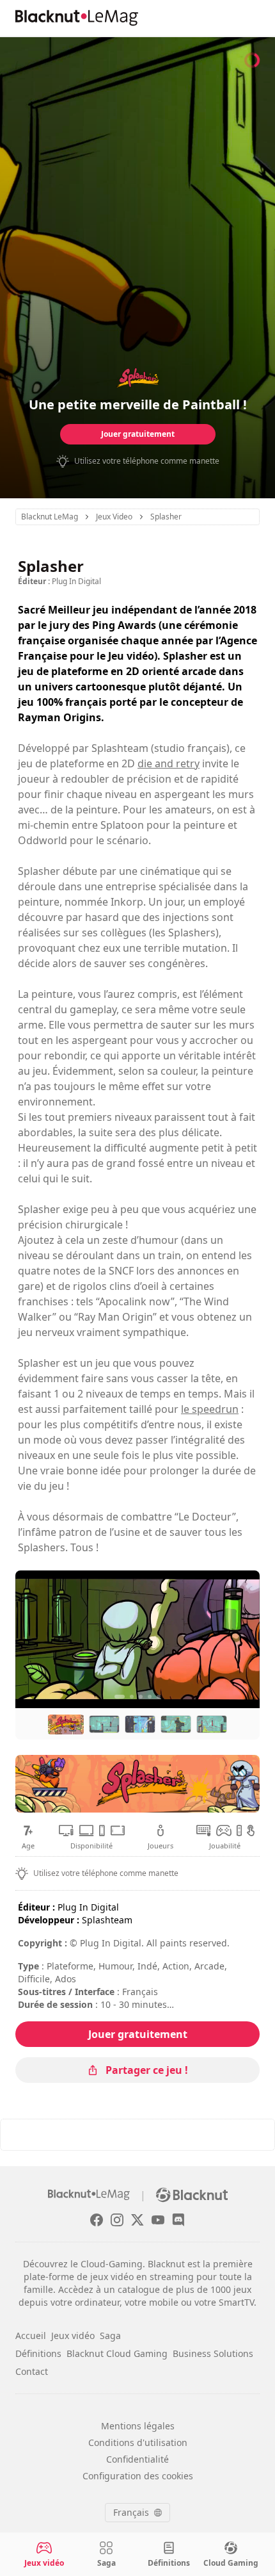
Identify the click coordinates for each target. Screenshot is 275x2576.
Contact (32, 2371)
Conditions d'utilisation (138, 2442)
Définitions (38, 2353)
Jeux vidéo (73, 2336)
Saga (110, 2336)
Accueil (31, 2336)
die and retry (169, 763)
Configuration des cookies (138, 2476)
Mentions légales (138, 2426)
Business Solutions (213, 2353)
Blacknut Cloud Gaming (117, 2353)
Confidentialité (137, 2459)
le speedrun (210, 1409)
